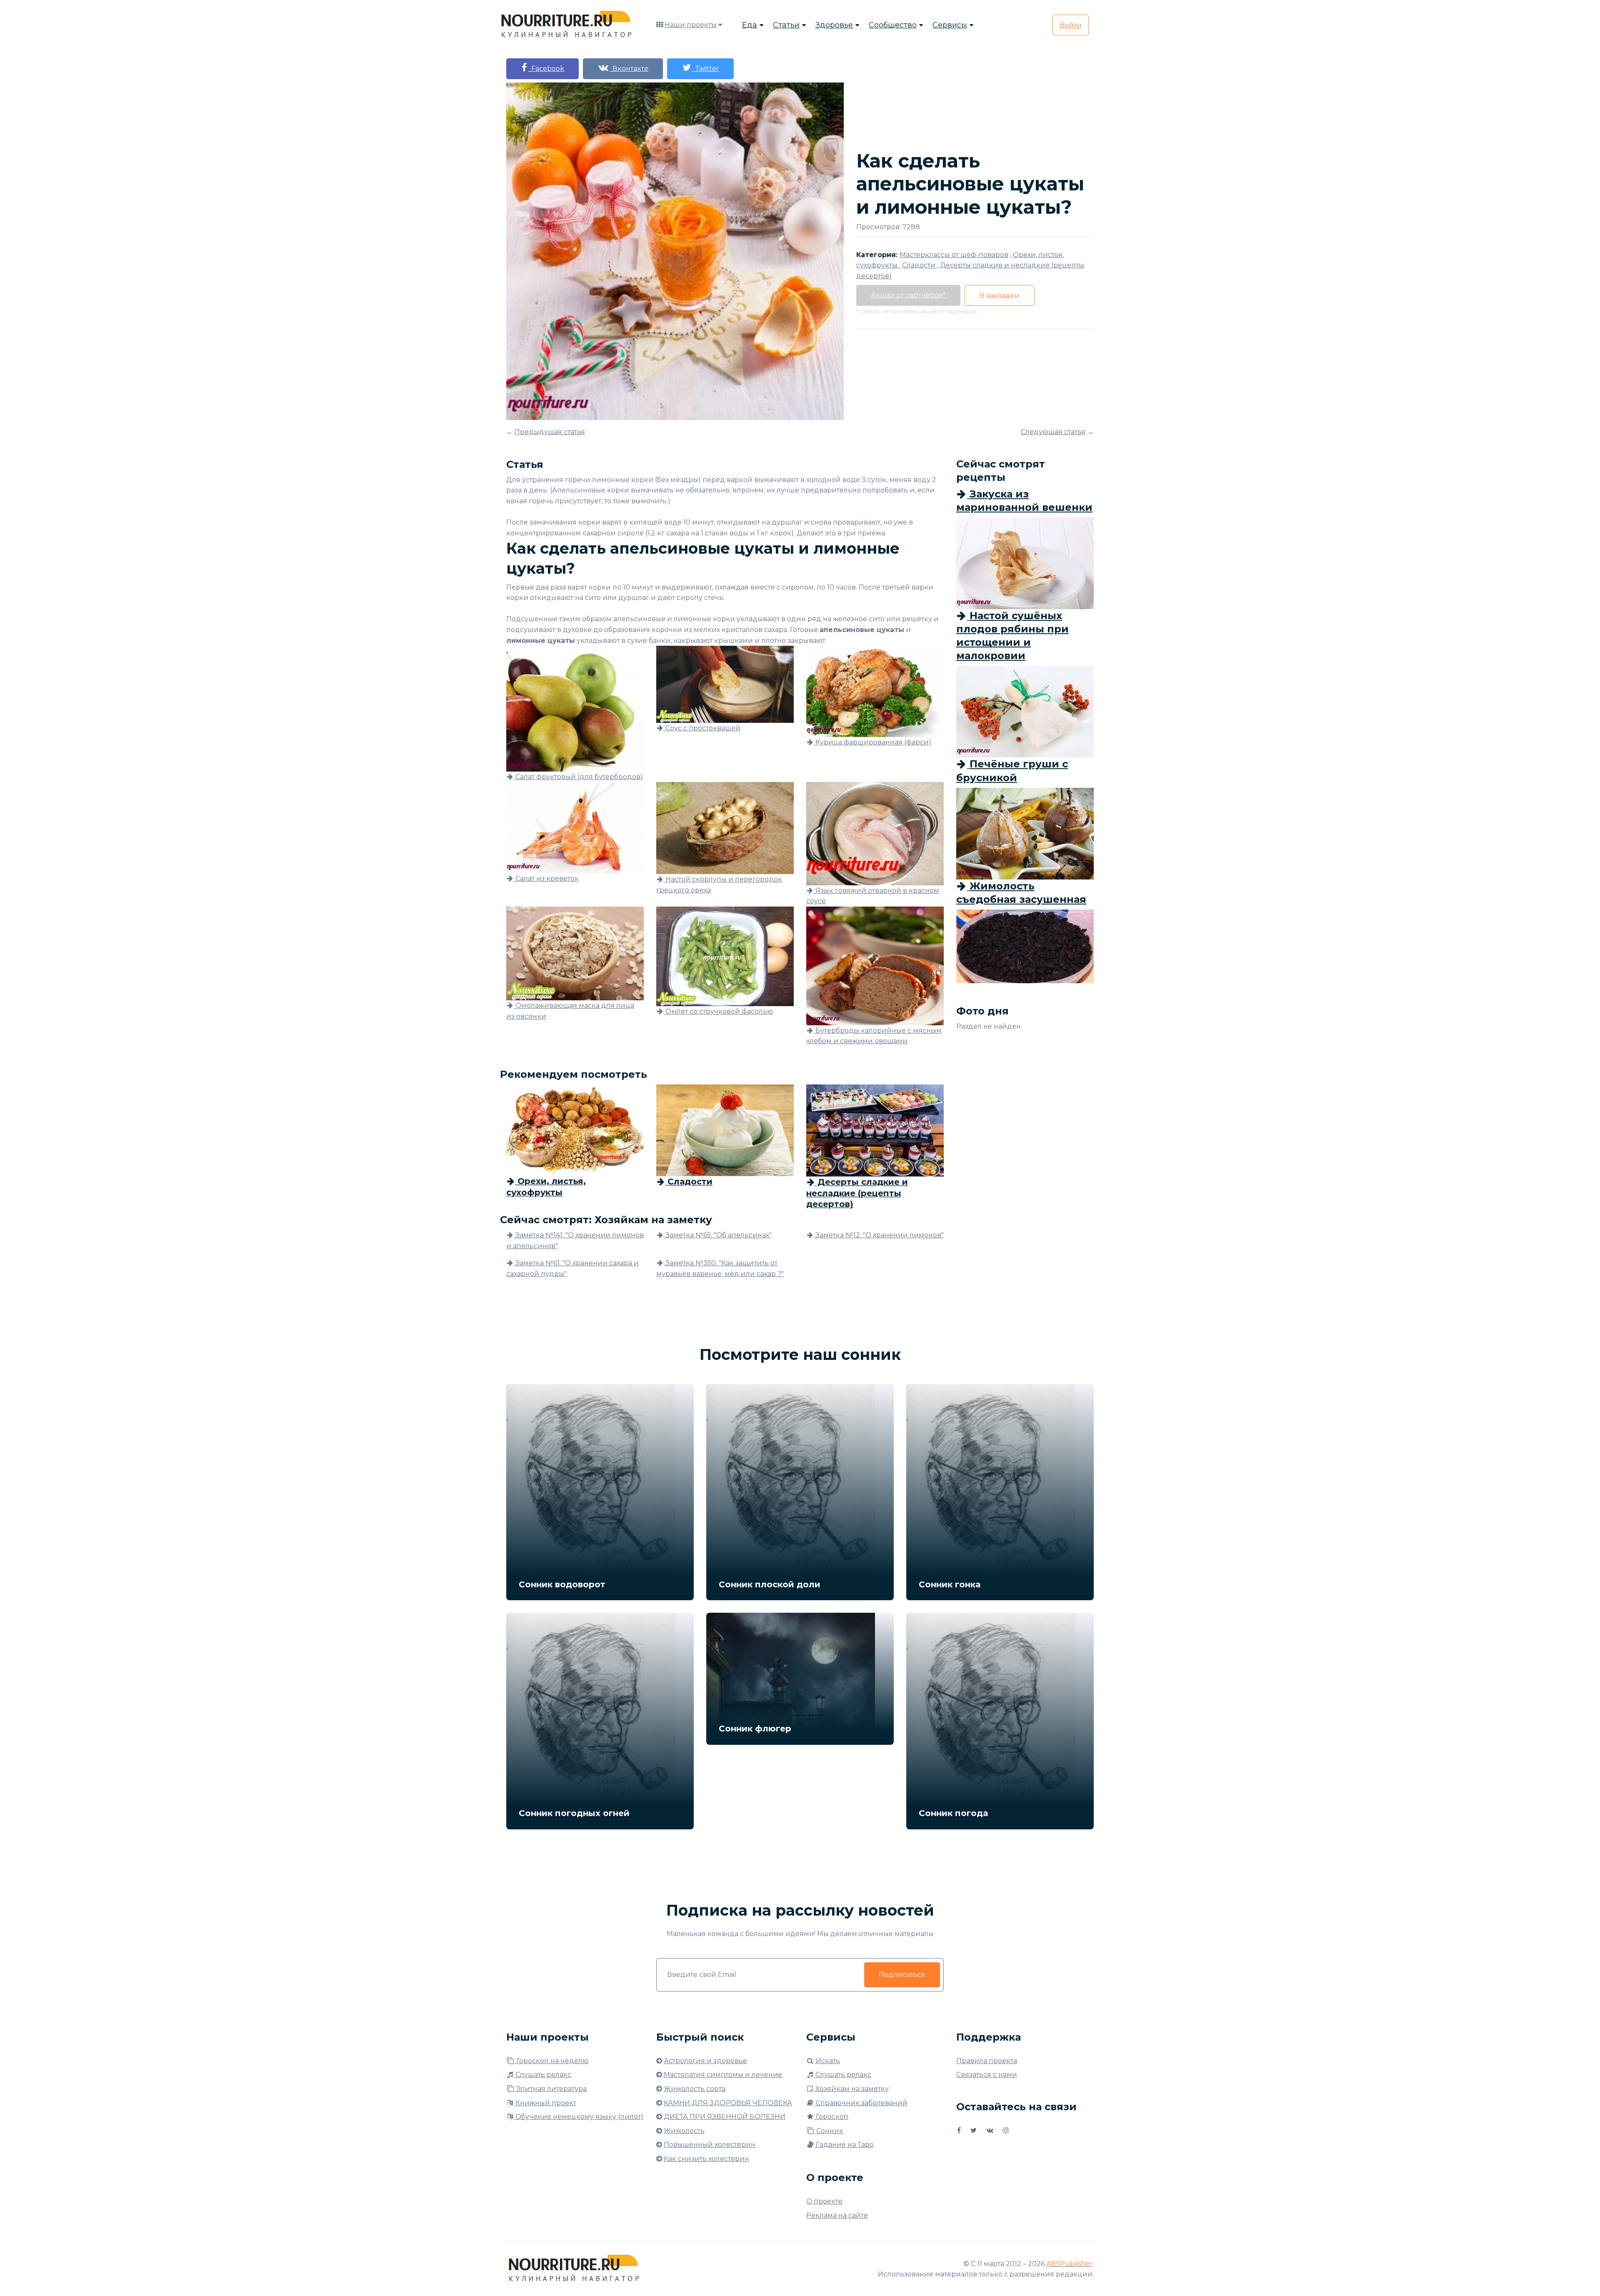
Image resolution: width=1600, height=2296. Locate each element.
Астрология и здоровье (705, 2061)
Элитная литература (551, 2089)
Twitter (705, 69)
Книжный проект (545, 2103)
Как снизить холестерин (706, 2159)
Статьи (786, 25)
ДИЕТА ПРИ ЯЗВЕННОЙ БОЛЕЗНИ (725, 2117)
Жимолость (684, 2131)
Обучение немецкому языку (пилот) (579, 2117)
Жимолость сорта (695, 2089)
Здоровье (834, 25)
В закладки (1000, 296)
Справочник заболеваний (861, 2103)
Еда (750, 25)
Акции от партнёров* (908, 295)
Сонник (829, 2131)
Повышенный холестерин (710, 2145)
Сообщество (893, 25)
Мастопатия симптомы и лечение (723, 2075)
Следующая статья (1053, 432)
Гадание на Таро (844, 2145)
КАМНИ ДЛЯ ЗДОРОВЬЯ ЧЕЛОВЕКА (728, 2103)
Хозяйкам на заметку (851, 2089)
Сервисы (950, 25)
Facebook (546, 69)
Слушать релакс (542, 2075)
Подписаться (902, 1975)
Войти (1071, 25)
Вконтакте (629, 69)
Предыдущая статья (550, 432)
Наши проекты (691, 25)
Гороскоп (831, 2117)
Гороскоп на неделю (551, 2061)
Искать (827, 2061)
